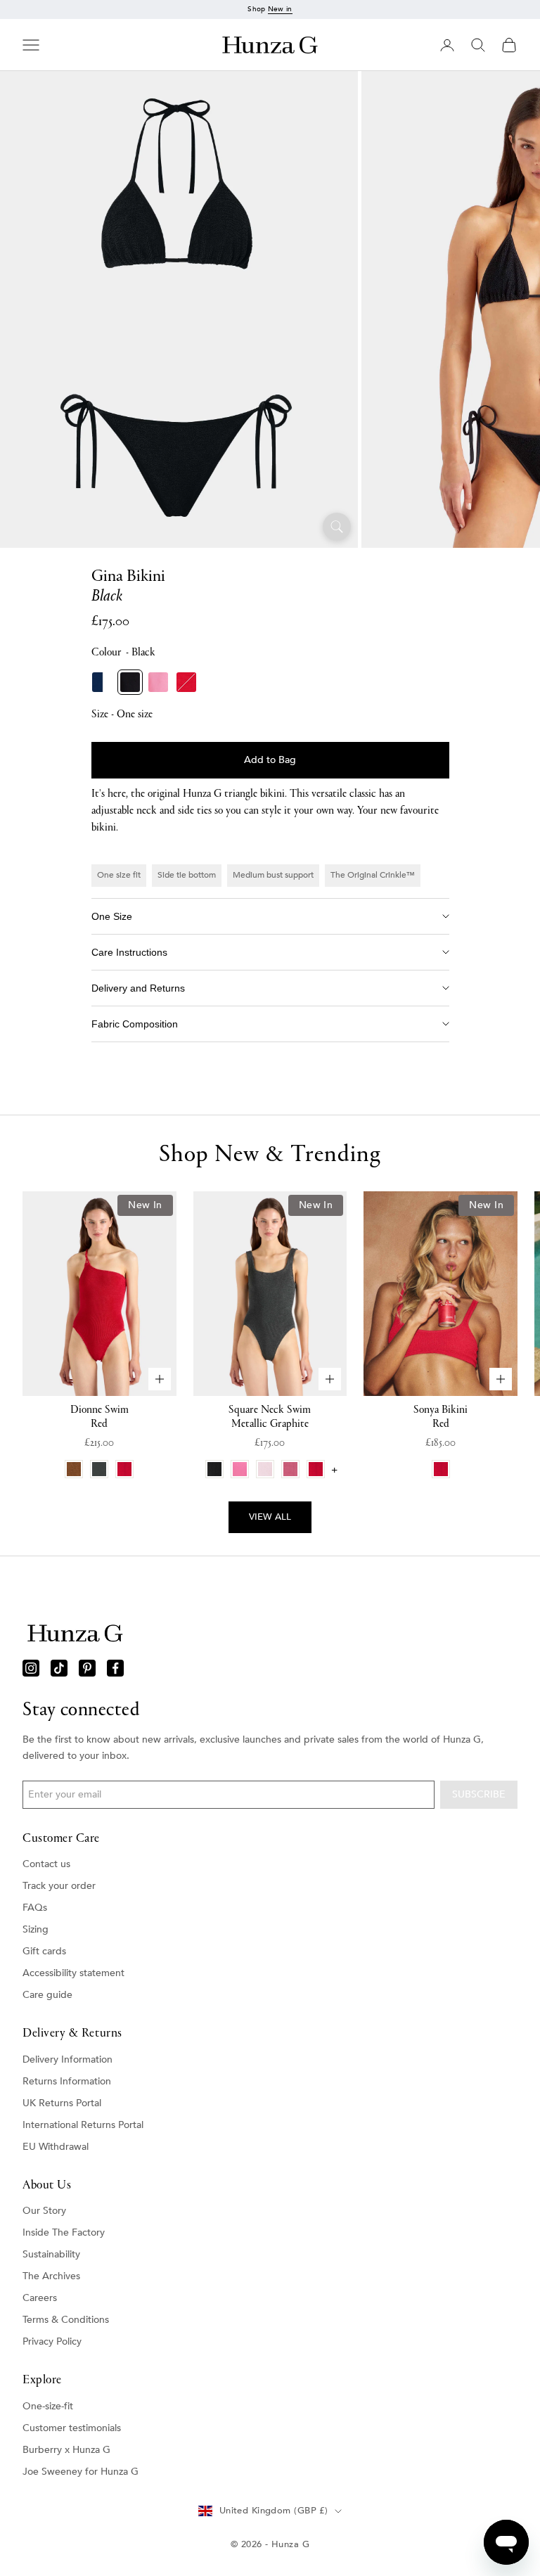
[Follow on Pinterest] (87, 1668)
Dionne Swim (99, 1417)
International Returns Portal (83, 2125)
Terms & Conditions (66, 2320)
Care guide (47, 1995)
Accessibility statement (73, 1973)
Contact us (46, 1864)
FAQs (35, 1908)
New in (280, 9)
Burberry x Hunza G (66, 2450)
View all (270, 1517)
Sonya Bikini (441, 1417)
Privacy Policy (52, 2341)
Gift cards (44, 1951)
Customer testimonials (72, 2428)
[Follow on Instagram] (31, 1668)
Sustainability (51, 2254)
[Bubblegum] (158, 682)
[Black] (130, 682)
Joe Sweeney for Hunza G (81, 2472)
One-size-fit (48, 2406)
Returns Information (67, 2081)
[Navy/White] (102, 682)
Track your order (59, 1886)
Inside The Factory (64, 2232)
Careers (40, 2298)
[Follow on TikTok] (59, 1668)
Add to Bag (270, 760)
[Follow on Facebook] (115, 1668)
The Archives (51, 2276)
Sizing (36, 1929)
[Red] (186, 682)
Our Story (44, 2211)
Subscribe (479, 1794)
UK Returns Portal (62, 2103)
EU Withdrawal (56, 2147)
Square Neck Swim (270, 1417)
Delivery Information (67, 2059)
